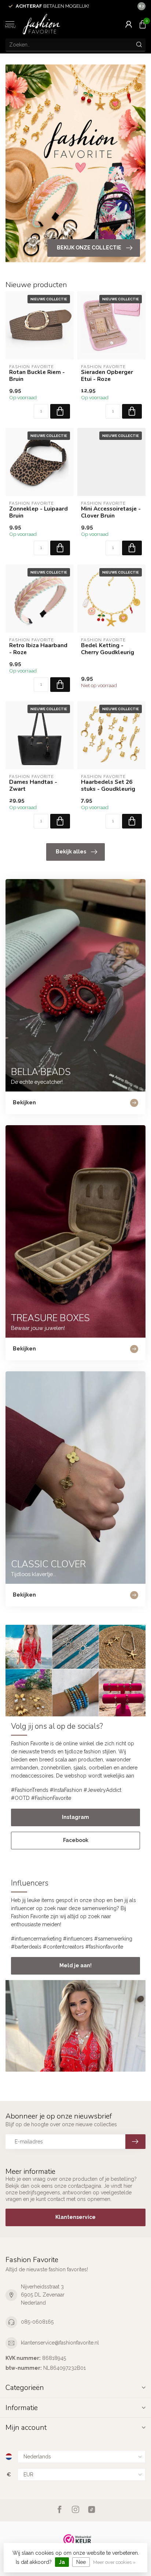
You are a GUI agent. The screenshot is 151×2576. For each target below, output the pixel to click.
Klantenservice (75, 2217)
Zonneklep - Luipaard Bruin (38, 512)
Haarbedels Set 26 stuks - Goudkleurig (108, 785)
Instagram (75, 1817)
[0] (143, 24)
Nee (81, 2562)
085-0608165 (37, 2322)
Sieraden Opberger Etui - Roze (107, 376)
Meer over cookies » (114, 2562)
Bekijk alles (71, 852)
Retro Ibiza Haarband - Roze (38, 649)
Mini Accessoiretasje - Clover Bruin (111, 512)
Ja (62, 2562)
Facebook (76, 1840)
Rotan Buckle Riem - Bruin (37, 376)
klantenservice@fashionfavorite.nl (60, 2343)
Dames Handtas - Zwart (33, 785)
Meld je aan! (75, 1965)
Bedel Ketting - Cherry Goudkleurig (108, 649)
